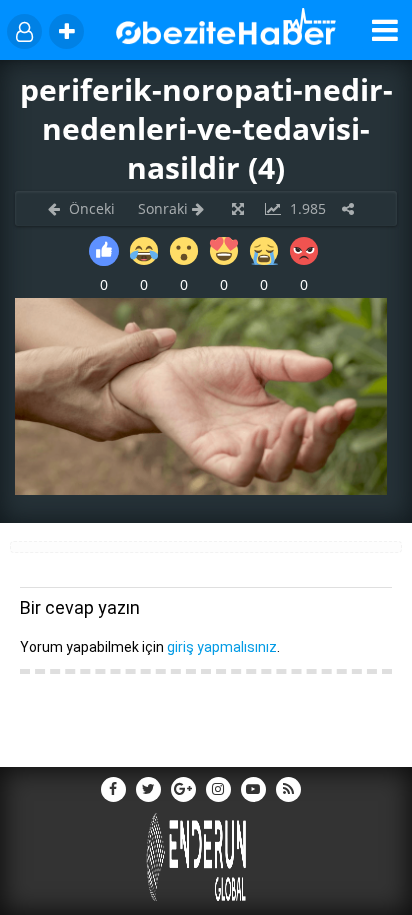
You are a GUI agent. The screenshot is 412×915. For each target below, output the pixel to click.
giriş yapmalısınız (222, 647)
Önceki (90, 208)
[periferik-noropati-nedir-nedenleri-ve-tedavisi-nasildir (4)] (201, 489)
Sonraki (165, 208)
